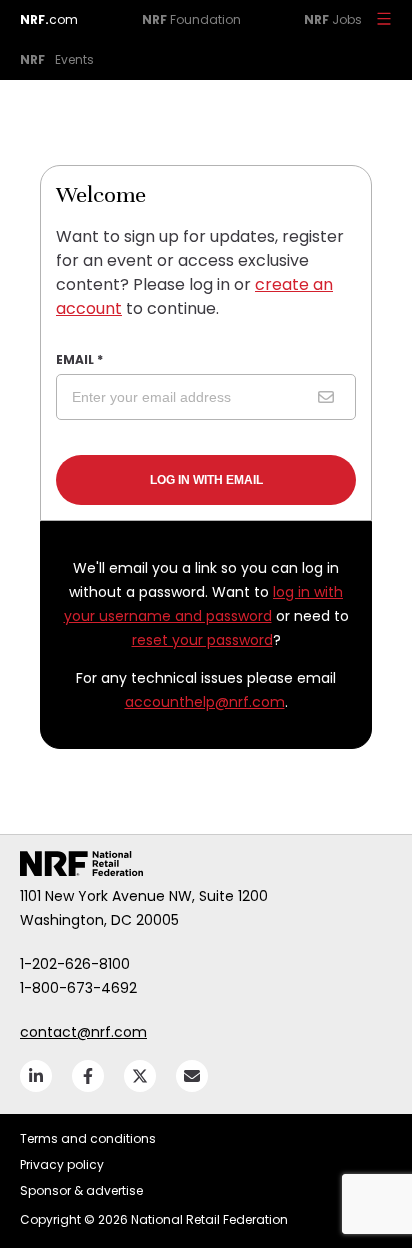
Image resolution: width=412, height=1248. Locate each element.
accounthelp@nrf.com (205, 702)
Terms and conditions (88, 1138)
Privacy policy (62, 1164)
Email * (79, 359)
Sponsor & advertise (81, 1190)
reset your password (202, 640)
